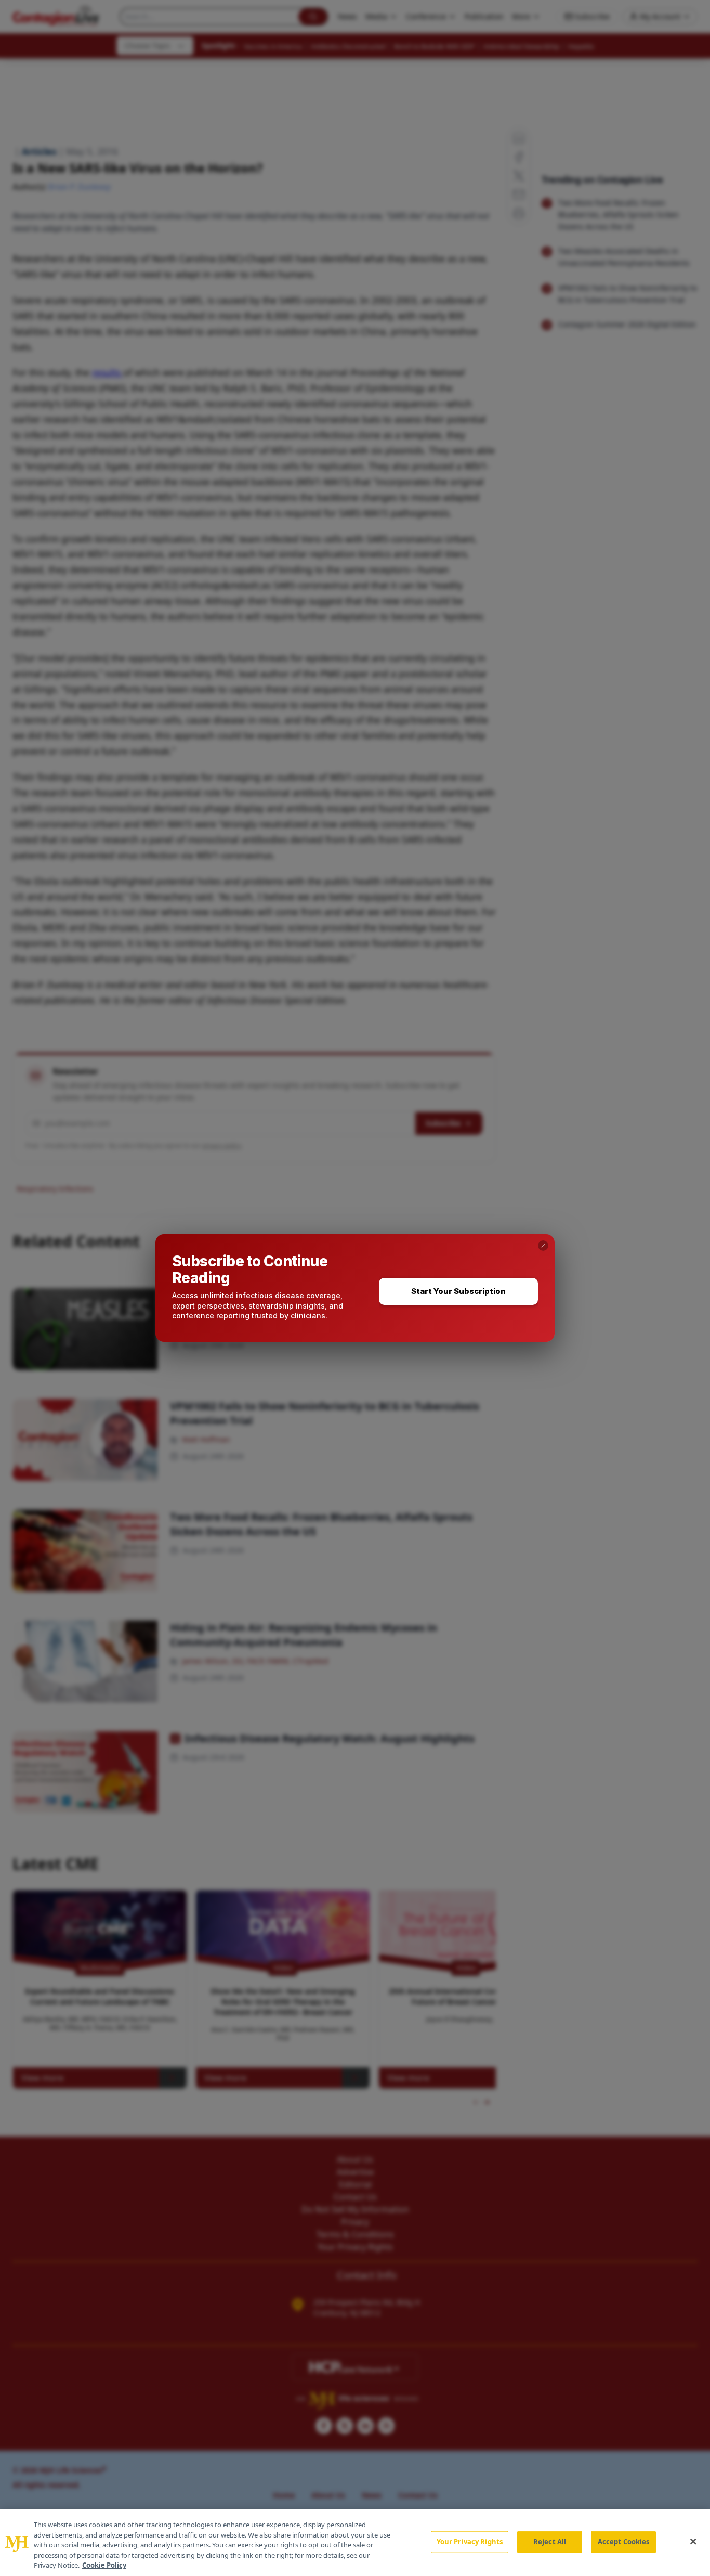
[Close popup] (543, 1246)
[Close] (693, 2542)
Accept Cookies (624, 2542)
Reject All (550, 2542)
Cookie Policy (104, 2565)
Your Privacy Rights (470, 2542)
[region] (355, 2543)
